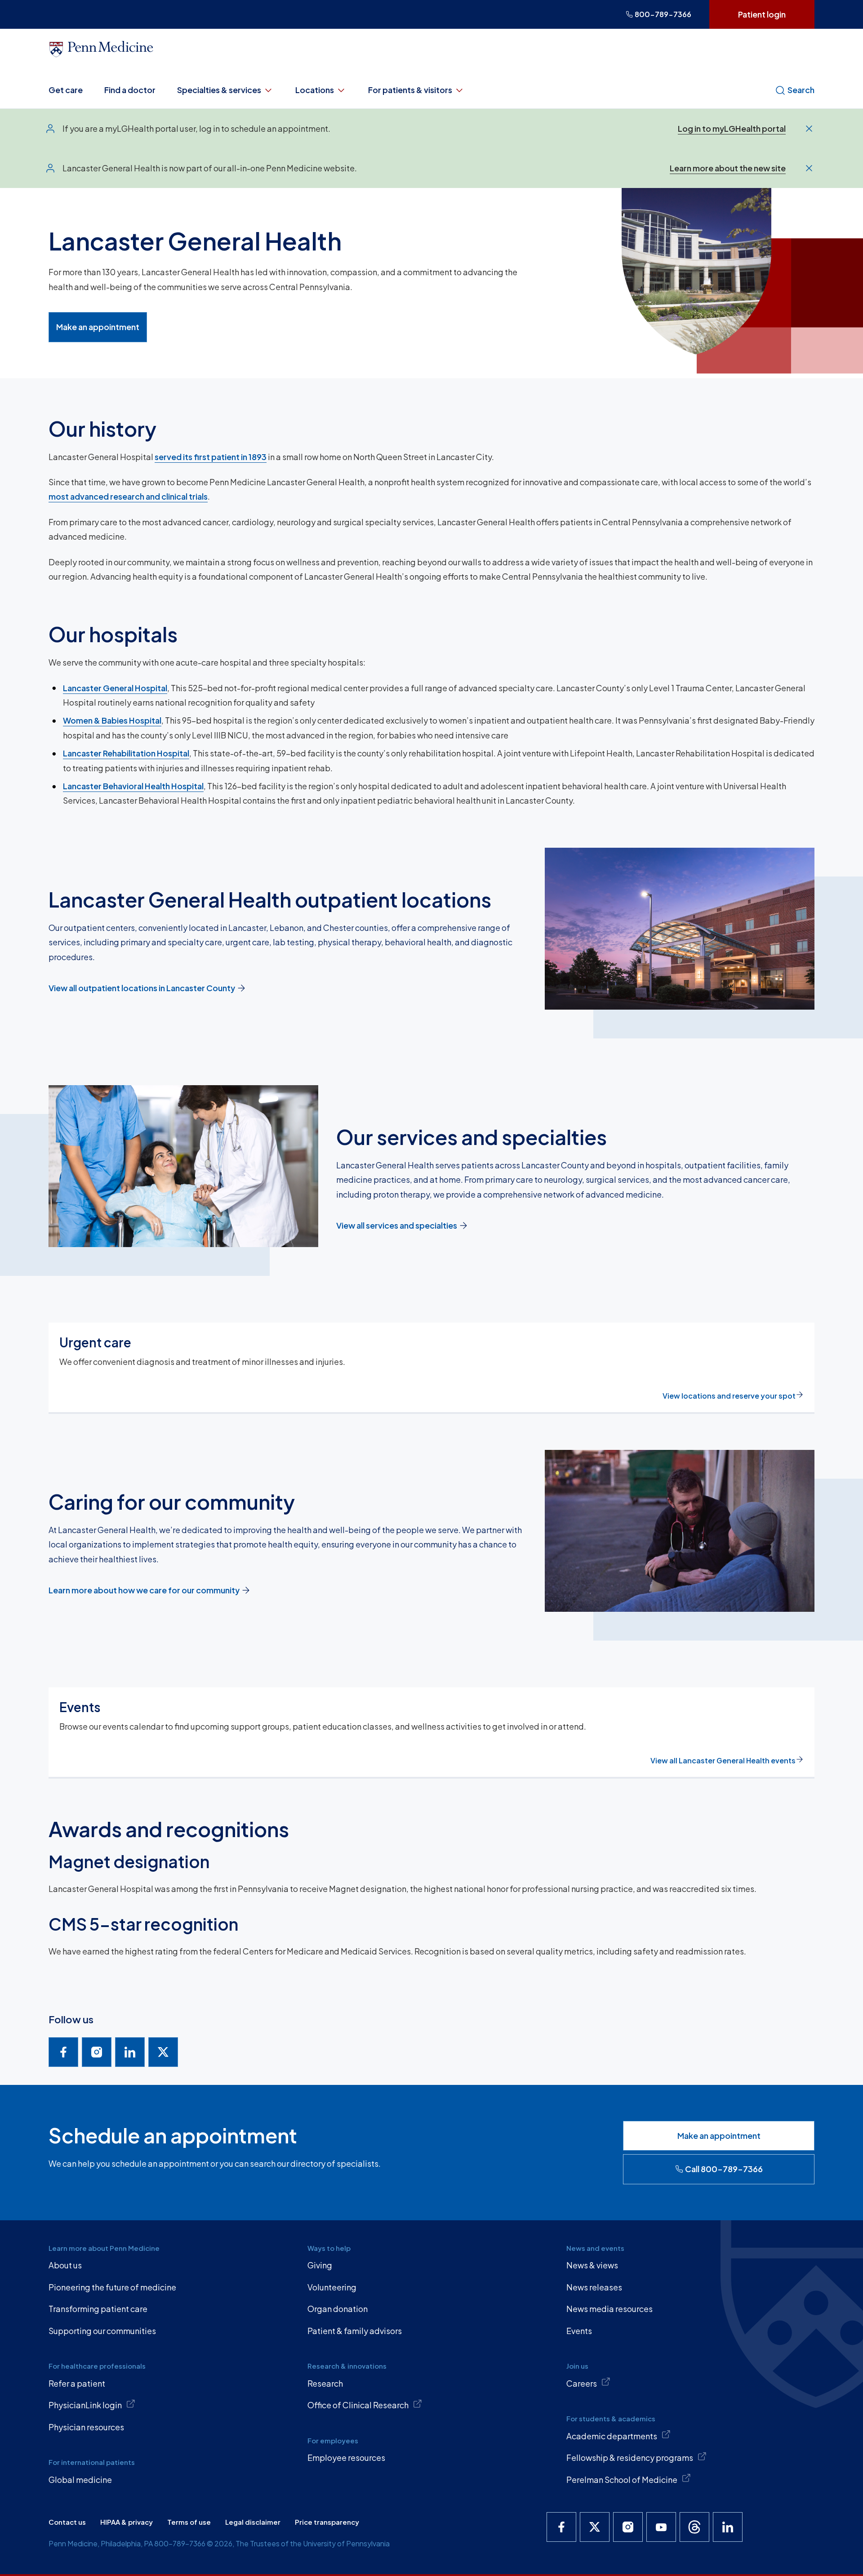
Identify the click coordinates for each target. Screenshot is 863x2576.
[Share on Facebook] (63, 2052)
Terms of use (189, 2522)
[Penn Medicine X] (595, 2527)
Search (801, 90)
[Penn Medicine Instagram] (628, 2527)
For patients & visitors (410, 90)
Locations (315, 90)
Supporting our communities (102, 2331)
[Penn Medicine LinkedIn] (728, 2527)
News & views (592, 2265)
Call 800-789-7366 (724, 2169)
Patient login (762, 14)
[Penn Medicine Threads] (694, 2527)
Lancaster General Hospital (115, 688)
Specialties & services (219, 90)
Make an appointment (98, 327)
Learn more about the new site (728, 168)
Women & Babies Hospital (112, 720)
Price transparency (327, 2522)
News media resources (609, 2309)
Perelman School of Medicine (622, 2480)
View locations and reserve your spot (729, 1396)
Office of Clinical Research (358, 2405)
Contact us (67, 2522)
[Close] (809, 129)
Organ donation (338, 2309)
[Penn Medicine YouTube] (661, 2527)
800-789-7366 (663, 14)
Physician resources (86, 2427)
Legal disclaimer (253, 2522)
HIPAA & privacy (127, 2522)
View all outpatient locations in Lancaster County (142, 988)
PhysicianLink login (85, 2405)
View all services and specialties (397, 1225)
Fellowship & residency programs (630, 2457)
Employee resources (346, 2457)
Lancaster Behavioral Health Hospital (133, 786)
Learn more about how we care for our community (144, 1590)
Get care (66, 90)
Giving (320, 2265)
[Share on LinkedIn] (130, 2052)
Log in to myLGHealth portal (732, 128)
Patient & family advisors (355, 2331)
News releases (594, 2287)
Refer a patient (77, 2383)
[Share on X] (163, 2052)
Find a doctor (130, 90)
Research (325, 2383)
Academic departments (612, 2436)
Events (579, 2331)
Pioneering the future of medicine (112, 2287)
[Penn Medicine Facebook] (561, 2527)
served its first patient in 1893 (211, 457)
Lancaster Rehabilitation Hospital (126, 753)
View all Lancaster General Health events (723, 1760)
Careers (582, 2383)
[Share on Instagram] (97, 2052)
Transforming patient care (98, 2309)
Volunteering (332, 2287)
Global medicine (80, 2480)
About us (65, 2265)
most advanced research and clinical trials (128, 496)
